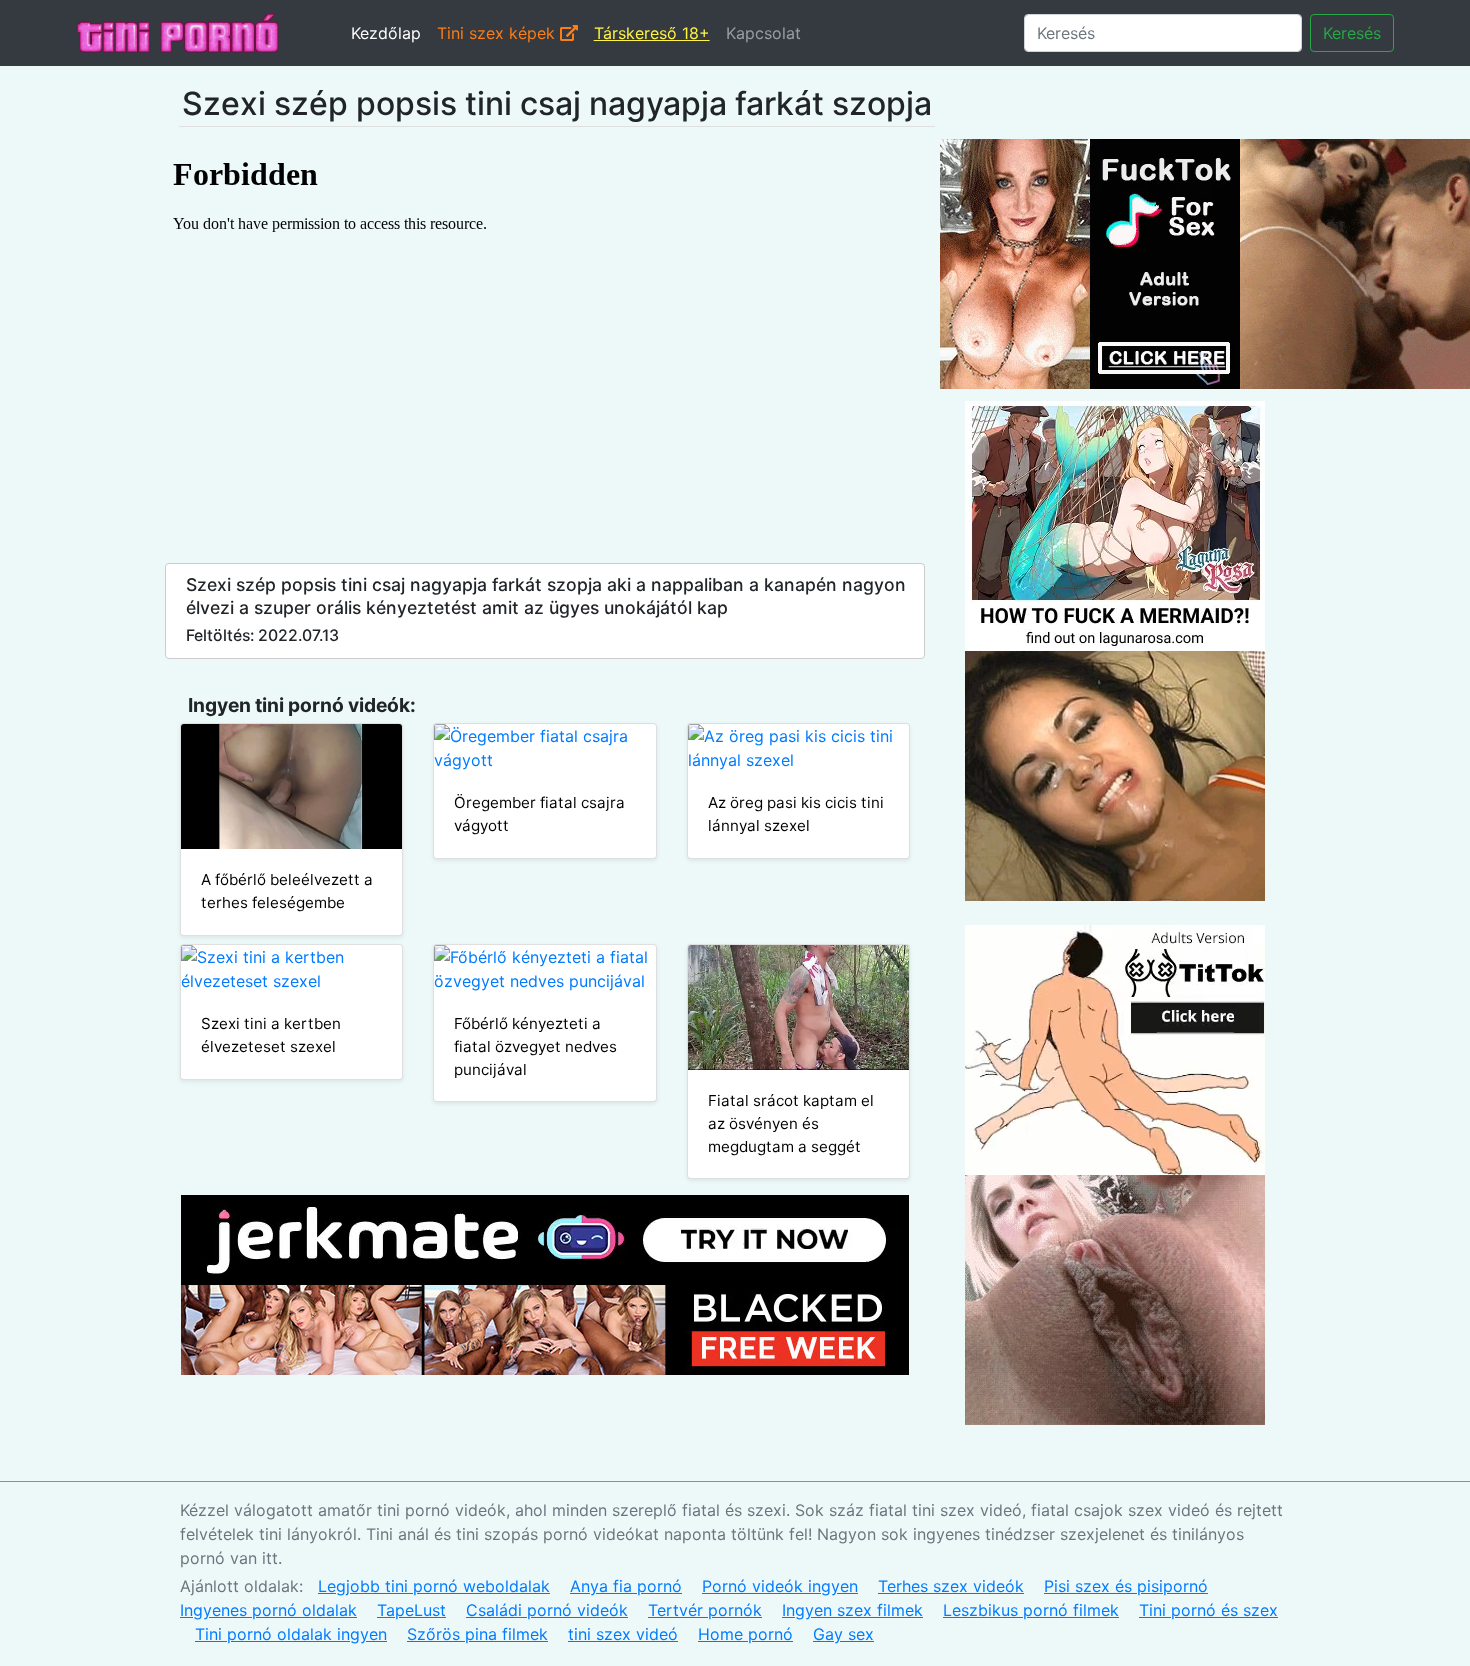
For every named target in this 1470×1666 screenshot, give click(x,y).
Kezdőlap (386, 33)
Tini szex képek (498, 33)
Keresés (1352, 33)
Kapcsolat (763, 33)
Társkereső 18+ (652, 33)
